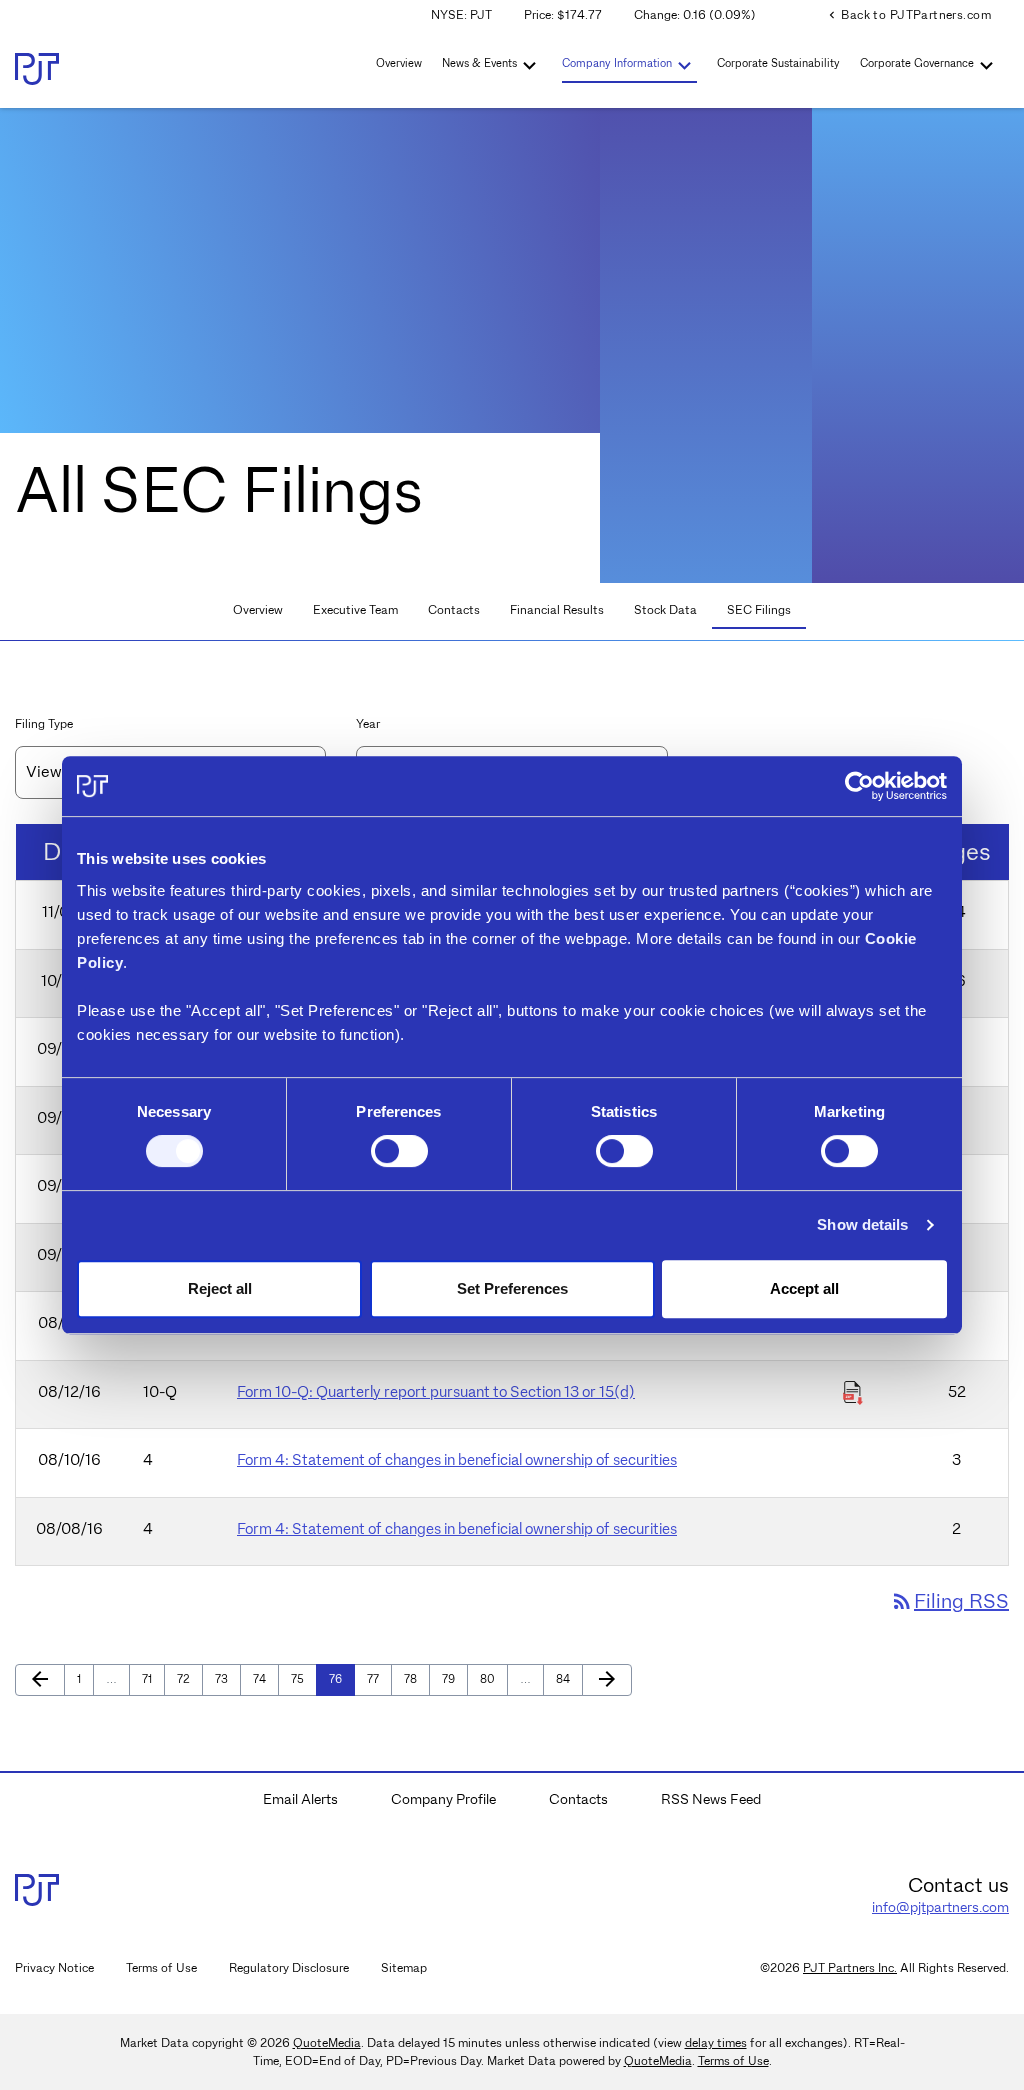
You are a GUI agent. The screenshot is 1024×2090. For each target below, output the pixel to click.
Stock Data (665, 609)
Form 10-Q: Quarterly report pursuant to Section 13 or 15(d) (436, 1392)
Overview (399, 63)
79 (453, 1678)
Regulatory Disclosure (289, 1968)
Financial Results (557, 609)
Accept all (804, 1288)
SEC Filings (759, 609)
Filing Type (44, 723)
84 (567, 1678)
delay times (716, 2042)
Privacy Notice (54, 1968)
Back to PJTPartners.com (908, 14)
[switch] (399, 1151)
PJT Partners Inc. (850, 1967)
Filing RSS (949, 1601)
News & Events (479, 63)
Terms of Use (161, 1968)
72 (188, 1678)
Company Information (617, 63)
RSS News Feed (711, 1799)
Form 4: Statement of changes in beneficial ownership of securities (457, 1460)
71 (153, 1678)
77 (378, 1678)
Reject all (220, 1288)
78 (415, 1678)
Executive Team (355, 609)
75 (302, 1678)
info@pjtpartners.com (940, 1907)
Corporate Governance (917, 63)
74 (264, 1678)
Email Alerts (300, 1799)
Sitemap (404, 1968)
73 (226, 1678)
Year (368, 723)
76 (340, 1678)
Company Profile (443, 1799)
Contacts (454, 609)
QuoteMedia (327, 2042)
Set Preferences (512, 1288)
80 (491, 1678)
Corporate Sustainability (778, 63)
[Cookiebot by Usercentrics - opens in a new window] (859, 786)
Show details (862, 1224)
